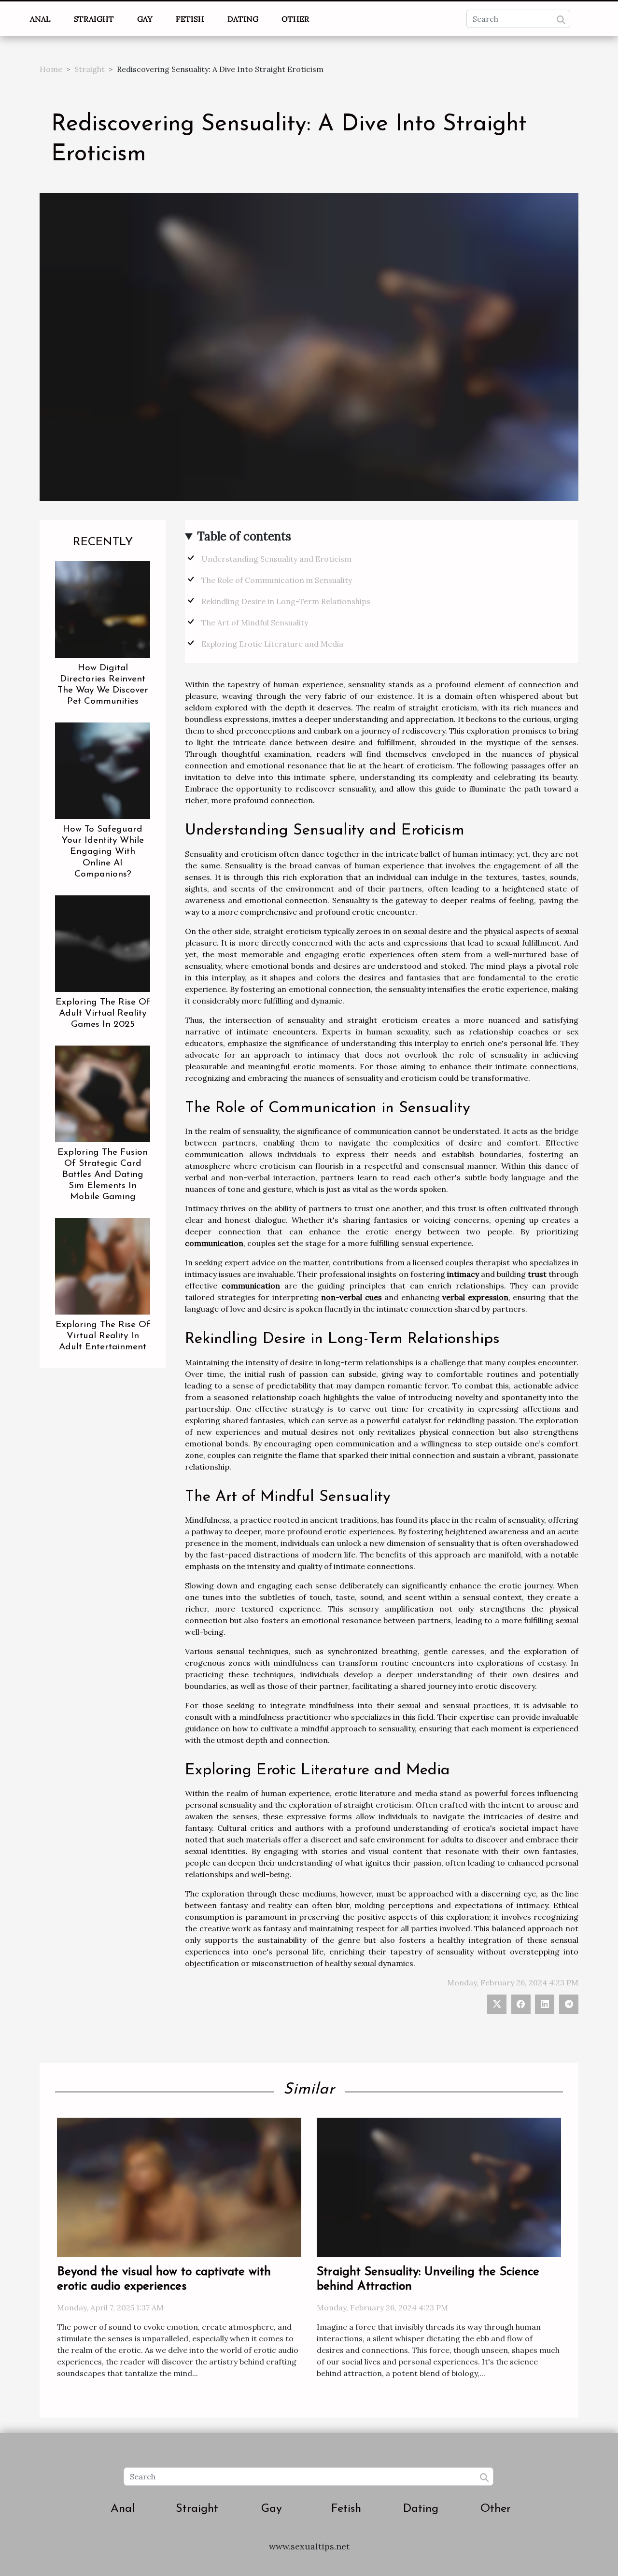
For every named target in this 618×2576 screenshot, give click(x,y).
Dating (243, 19)
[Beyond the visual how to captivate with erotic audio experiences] (179, 2187)
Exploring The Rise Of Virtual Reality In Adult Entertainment (103, 1336)
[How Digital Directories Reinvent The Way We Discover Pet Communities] (103, 609)
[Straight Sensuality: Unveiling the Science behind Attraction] (439, 2187)
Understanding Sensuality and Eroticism (276, 559)
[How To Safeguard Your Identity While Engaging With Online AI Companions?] (103, 770)
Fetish (190, 19)
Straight (94, 19)
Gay (145, 19)
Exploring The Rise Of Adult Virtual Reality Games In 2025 (103, 1013)
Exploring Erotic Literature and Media (272, 644)
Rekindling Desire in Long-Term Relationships (286, 601)
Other (295, 19)
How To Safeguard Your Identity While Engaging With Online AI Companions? (103, 852)
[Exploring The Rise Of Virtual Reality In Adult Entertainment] (103, 1265)
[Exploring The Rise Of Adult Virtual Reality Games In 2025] (103, 943)
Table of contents (244, 536)
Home (51, 69)
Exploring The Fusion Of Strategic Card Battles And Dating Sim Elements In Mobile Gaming (103, 1175)
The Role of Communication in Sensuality (277, 580)
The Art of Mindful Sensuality (255, 623)
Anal (40, 19)
